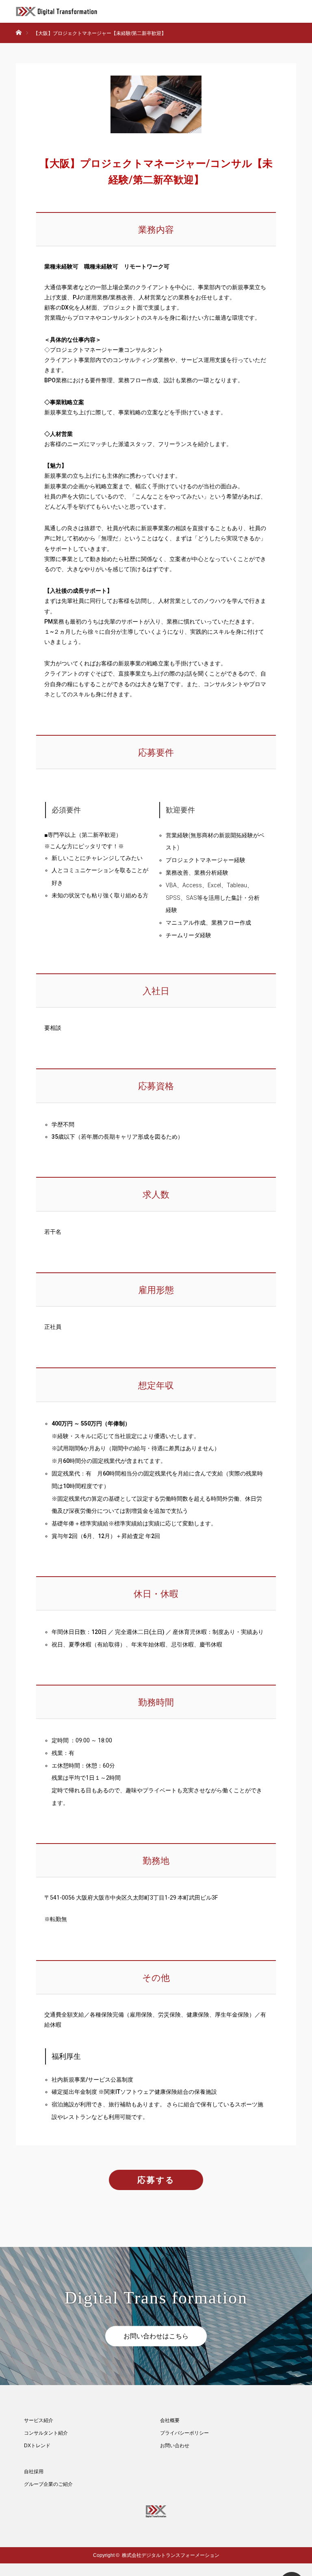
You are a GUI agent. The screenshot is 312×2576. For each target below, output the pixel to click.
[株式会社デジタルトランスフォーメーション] (97, 11)
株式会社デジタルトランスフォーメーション (171, 2555)
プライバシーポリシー (184, 2433)
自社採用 (34, 2472)
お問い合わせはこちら (156, 2336)
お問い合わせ (175, 2446)
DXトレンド (37, 2446)
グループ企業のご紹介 (48, 2484)
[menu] (301, 11)
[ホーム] (18, 26)
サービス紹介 (39, 2420)
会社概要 (170, 2420)
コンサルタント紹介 (46, 2433)
